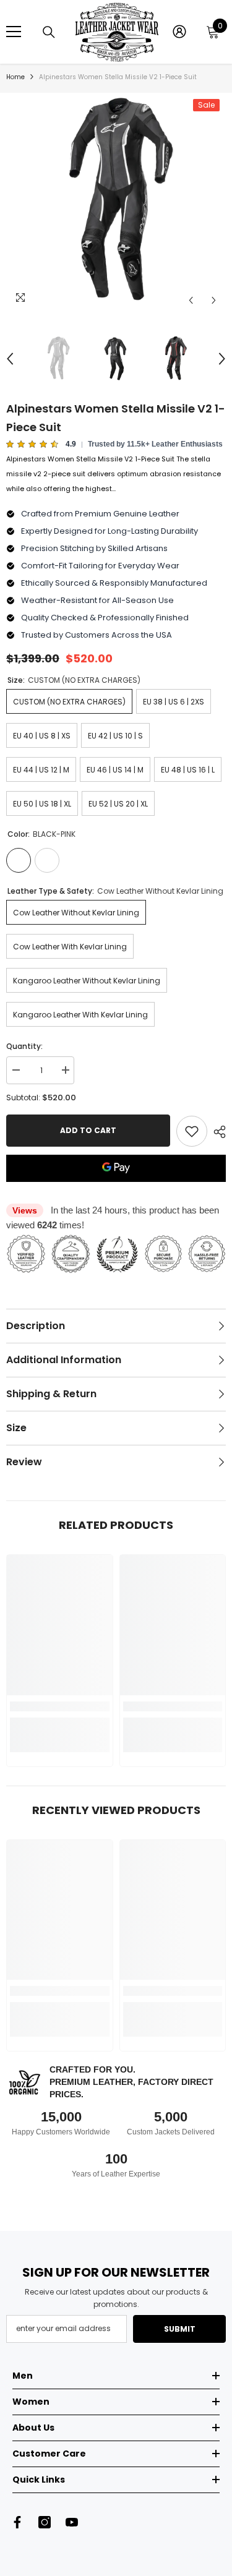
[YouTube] (72, 2522)
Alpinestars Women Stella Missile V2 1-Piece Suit (116, 418)
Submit (180, 2329)
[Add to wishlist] (192, 1131)
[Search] (49, 32)
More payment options (116, 1189)
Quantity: (24, 1046)
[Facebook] (17, 2522)
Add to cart (88, 1130)
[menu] (14, 32)
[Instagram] (45, 2522)
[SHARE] (217, 1132)
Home (15, 77)
